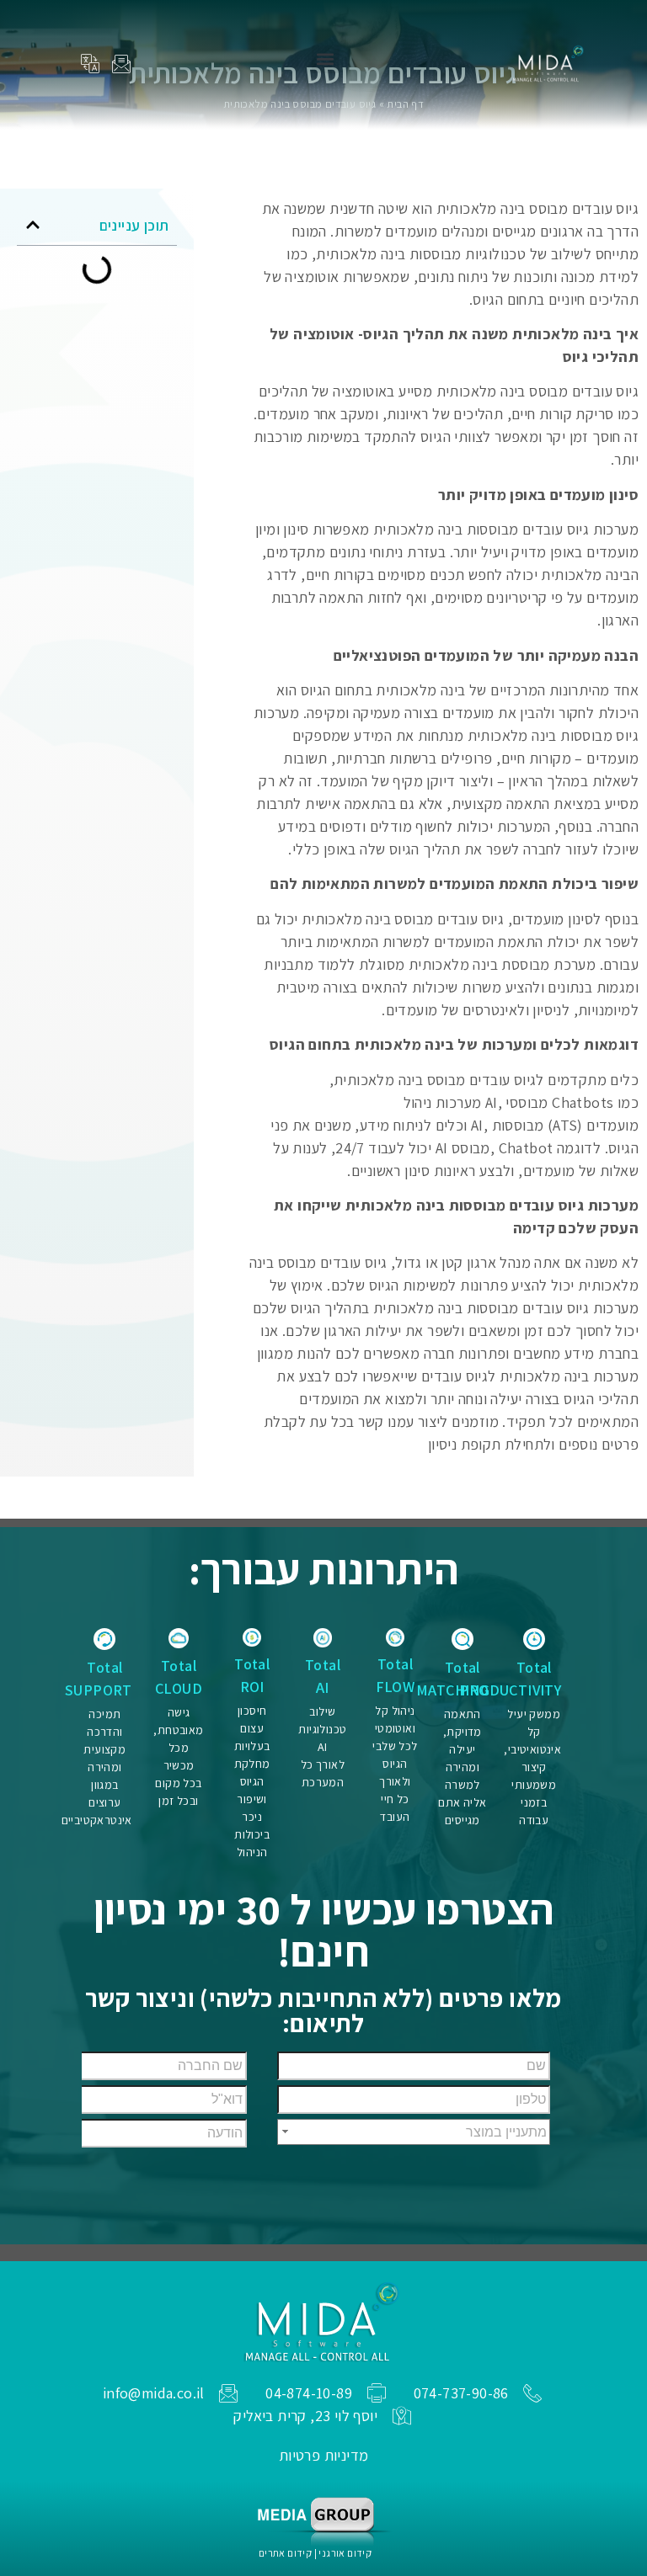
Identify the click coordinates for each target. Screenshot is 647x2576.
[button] (326, 59)
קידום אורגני (345, 2553)
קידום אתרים (285, 2553)
